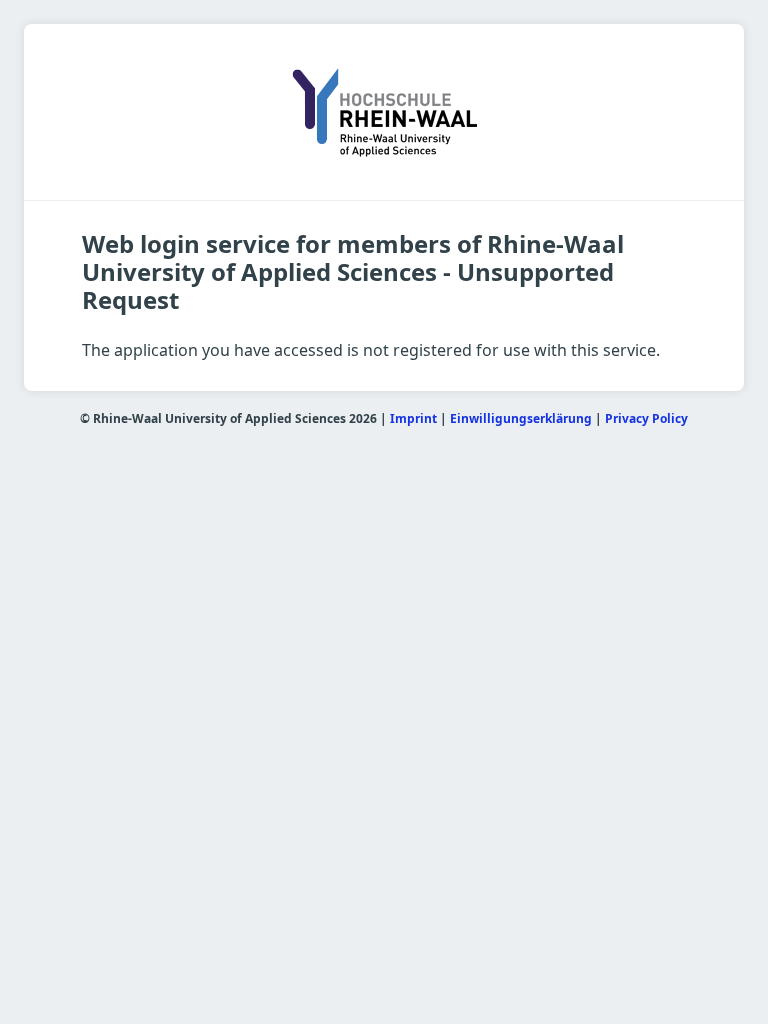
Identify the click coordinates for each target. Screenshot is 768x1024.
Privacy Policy (646, 418)
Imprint (413, 418)
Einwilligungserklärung (521, 418)
